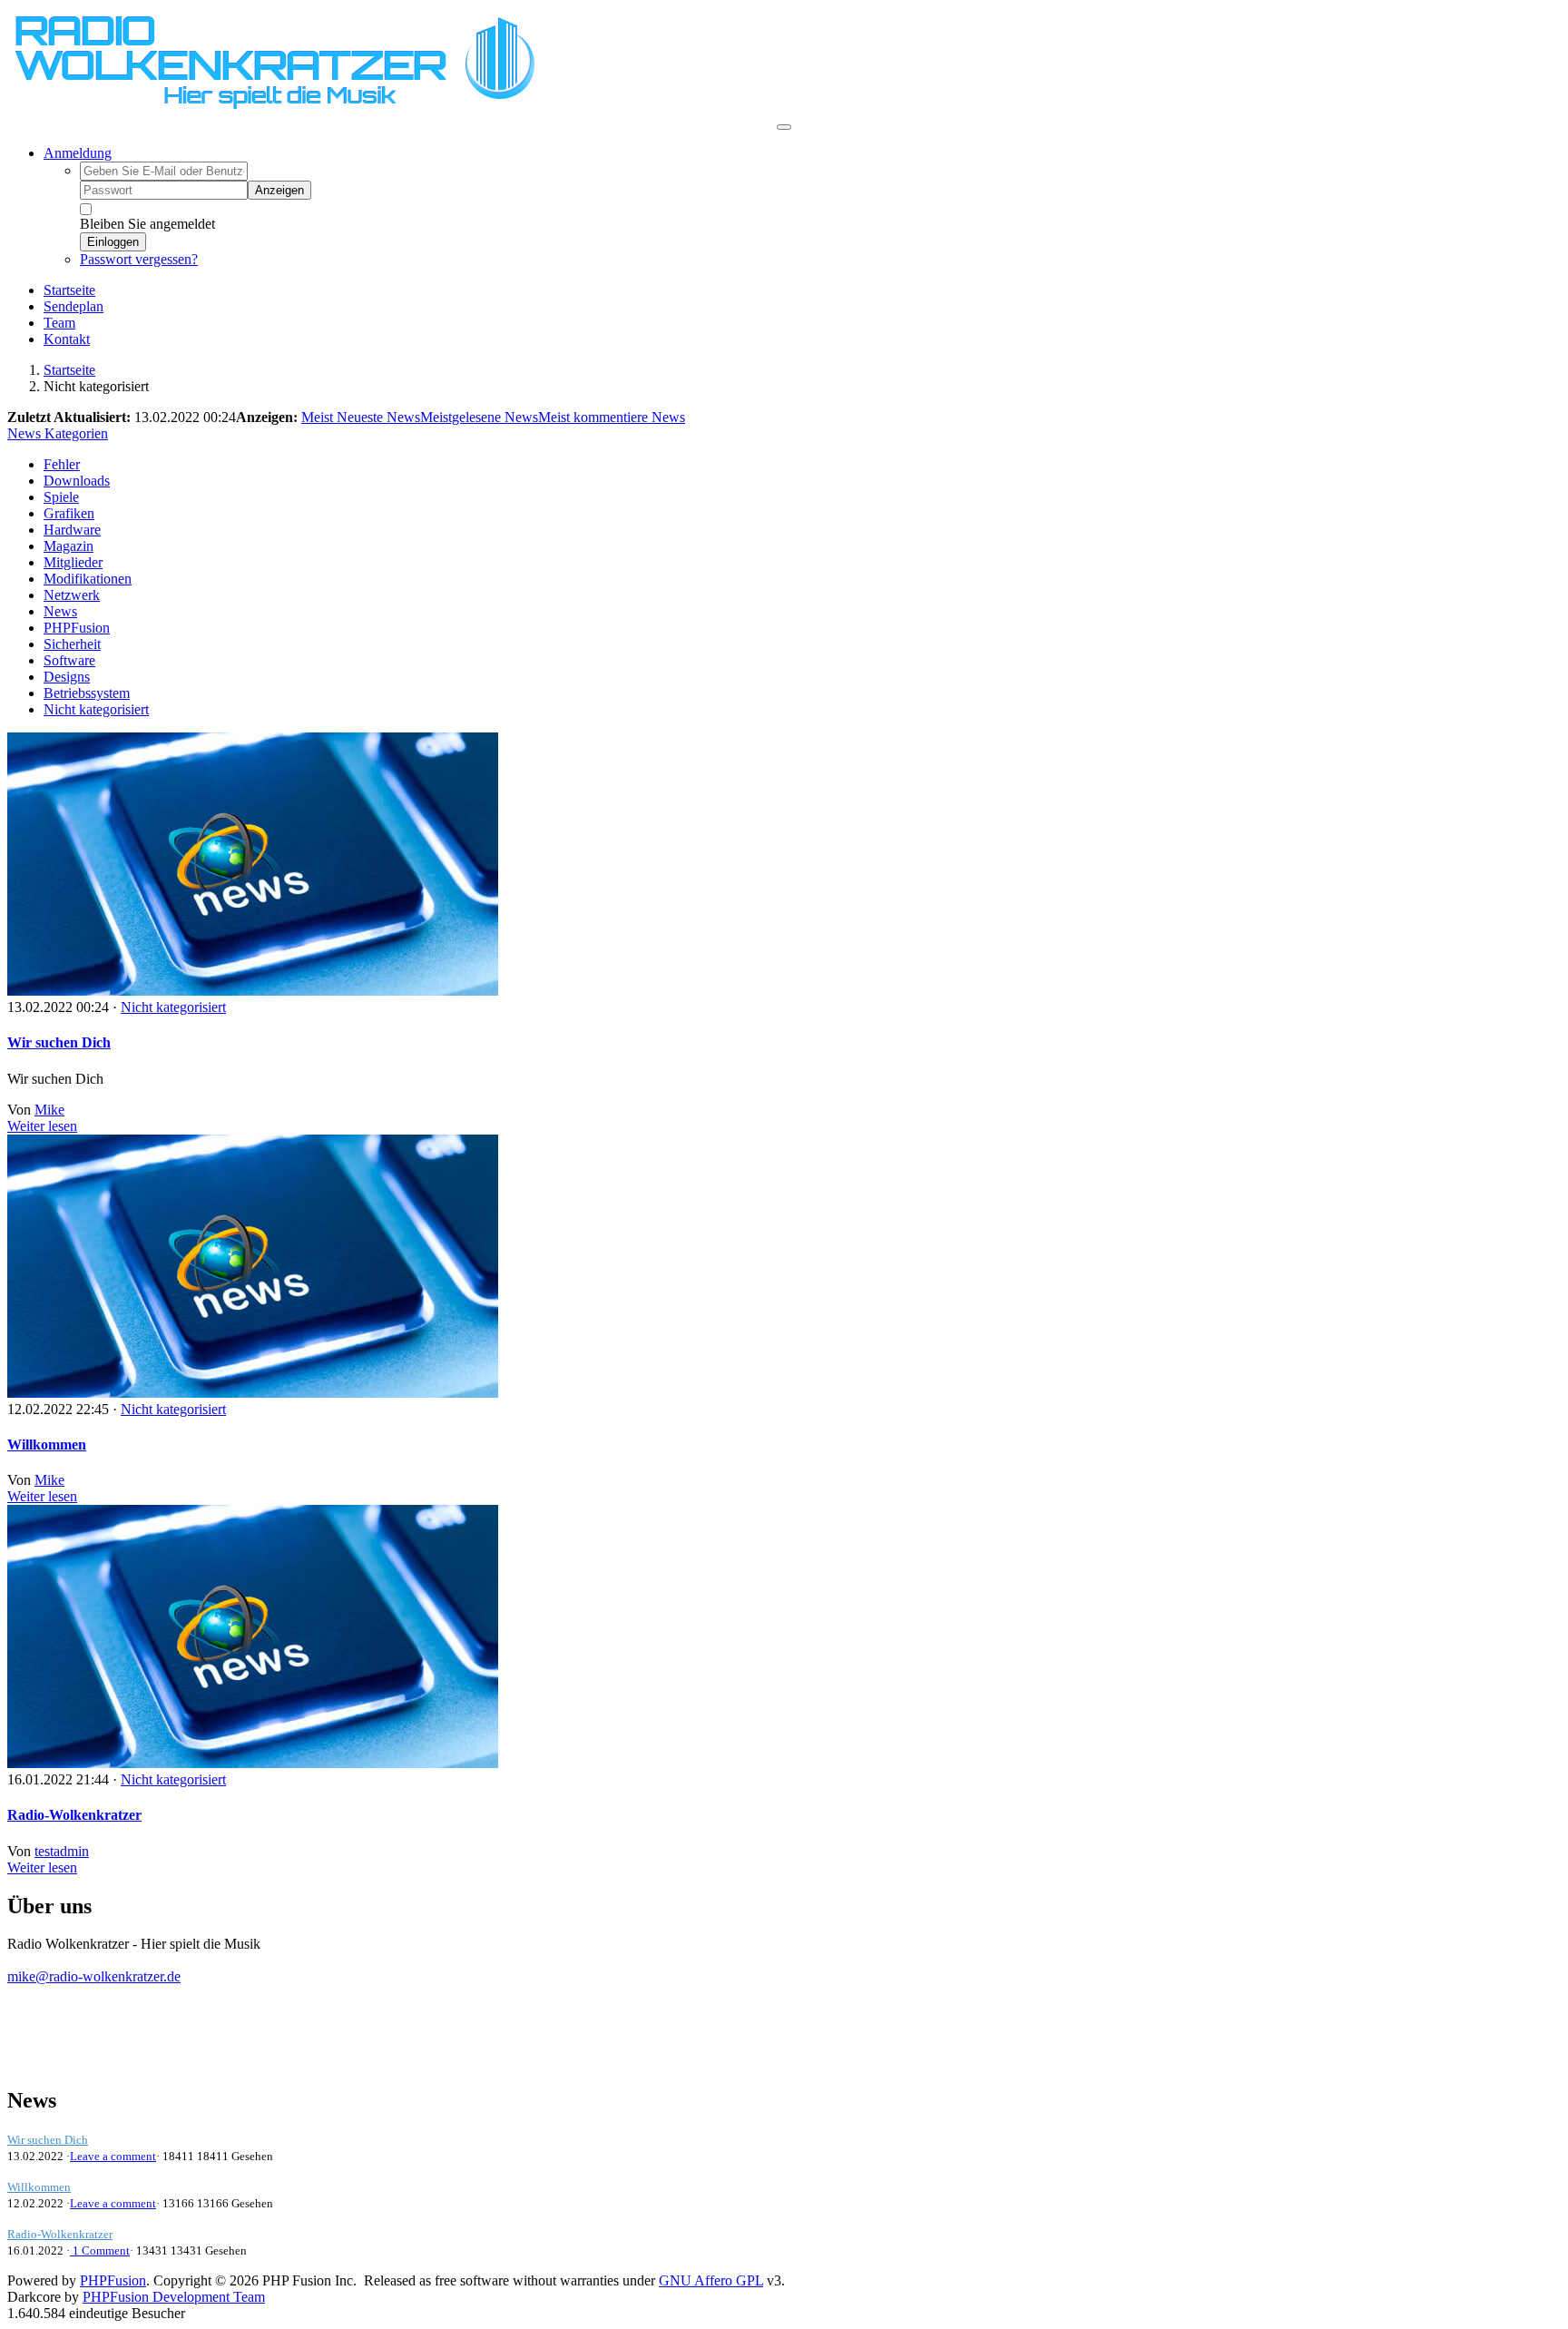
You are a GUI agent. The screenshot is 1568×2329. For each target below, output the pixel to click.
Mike (49, 1110)
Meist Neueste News (361, 417)
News (60, 611)
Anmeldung (78, 153)
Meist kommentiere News (612, 417)
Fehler (62, 464)
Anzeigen (279, 190)
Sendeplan (73, 306)
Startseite (69, 290)
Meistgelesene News (479, 417)
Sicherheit (72, 644)
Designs (67, 677)
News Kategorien (58, 433)
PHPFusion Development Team (174, 2297)
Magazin (69, 546)
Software (69, 660)
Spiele (61, 497)
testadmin (62, 1851)
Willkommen (47, 1445)
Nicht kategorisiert (96, 709)
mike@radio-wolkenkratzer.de (94, 1976)
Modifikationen (88, 579)
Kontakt (67, 339)
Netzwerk (72, 595)
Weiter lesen (42, 1126)
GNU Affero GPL (711, 2280)
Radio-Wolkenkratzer (74, 1815)
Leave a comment (113, 2156)
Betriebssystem (87, 693)
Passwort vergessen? (139, 259)
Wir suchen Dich (59, 1042)
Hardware (72, 530)
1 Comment (100, 2250)
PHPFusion (77, 628)
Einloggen (113, 242)
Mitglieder (73, 562)
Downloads (77, 481)
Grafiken (69, 513)
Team (59, 323)
